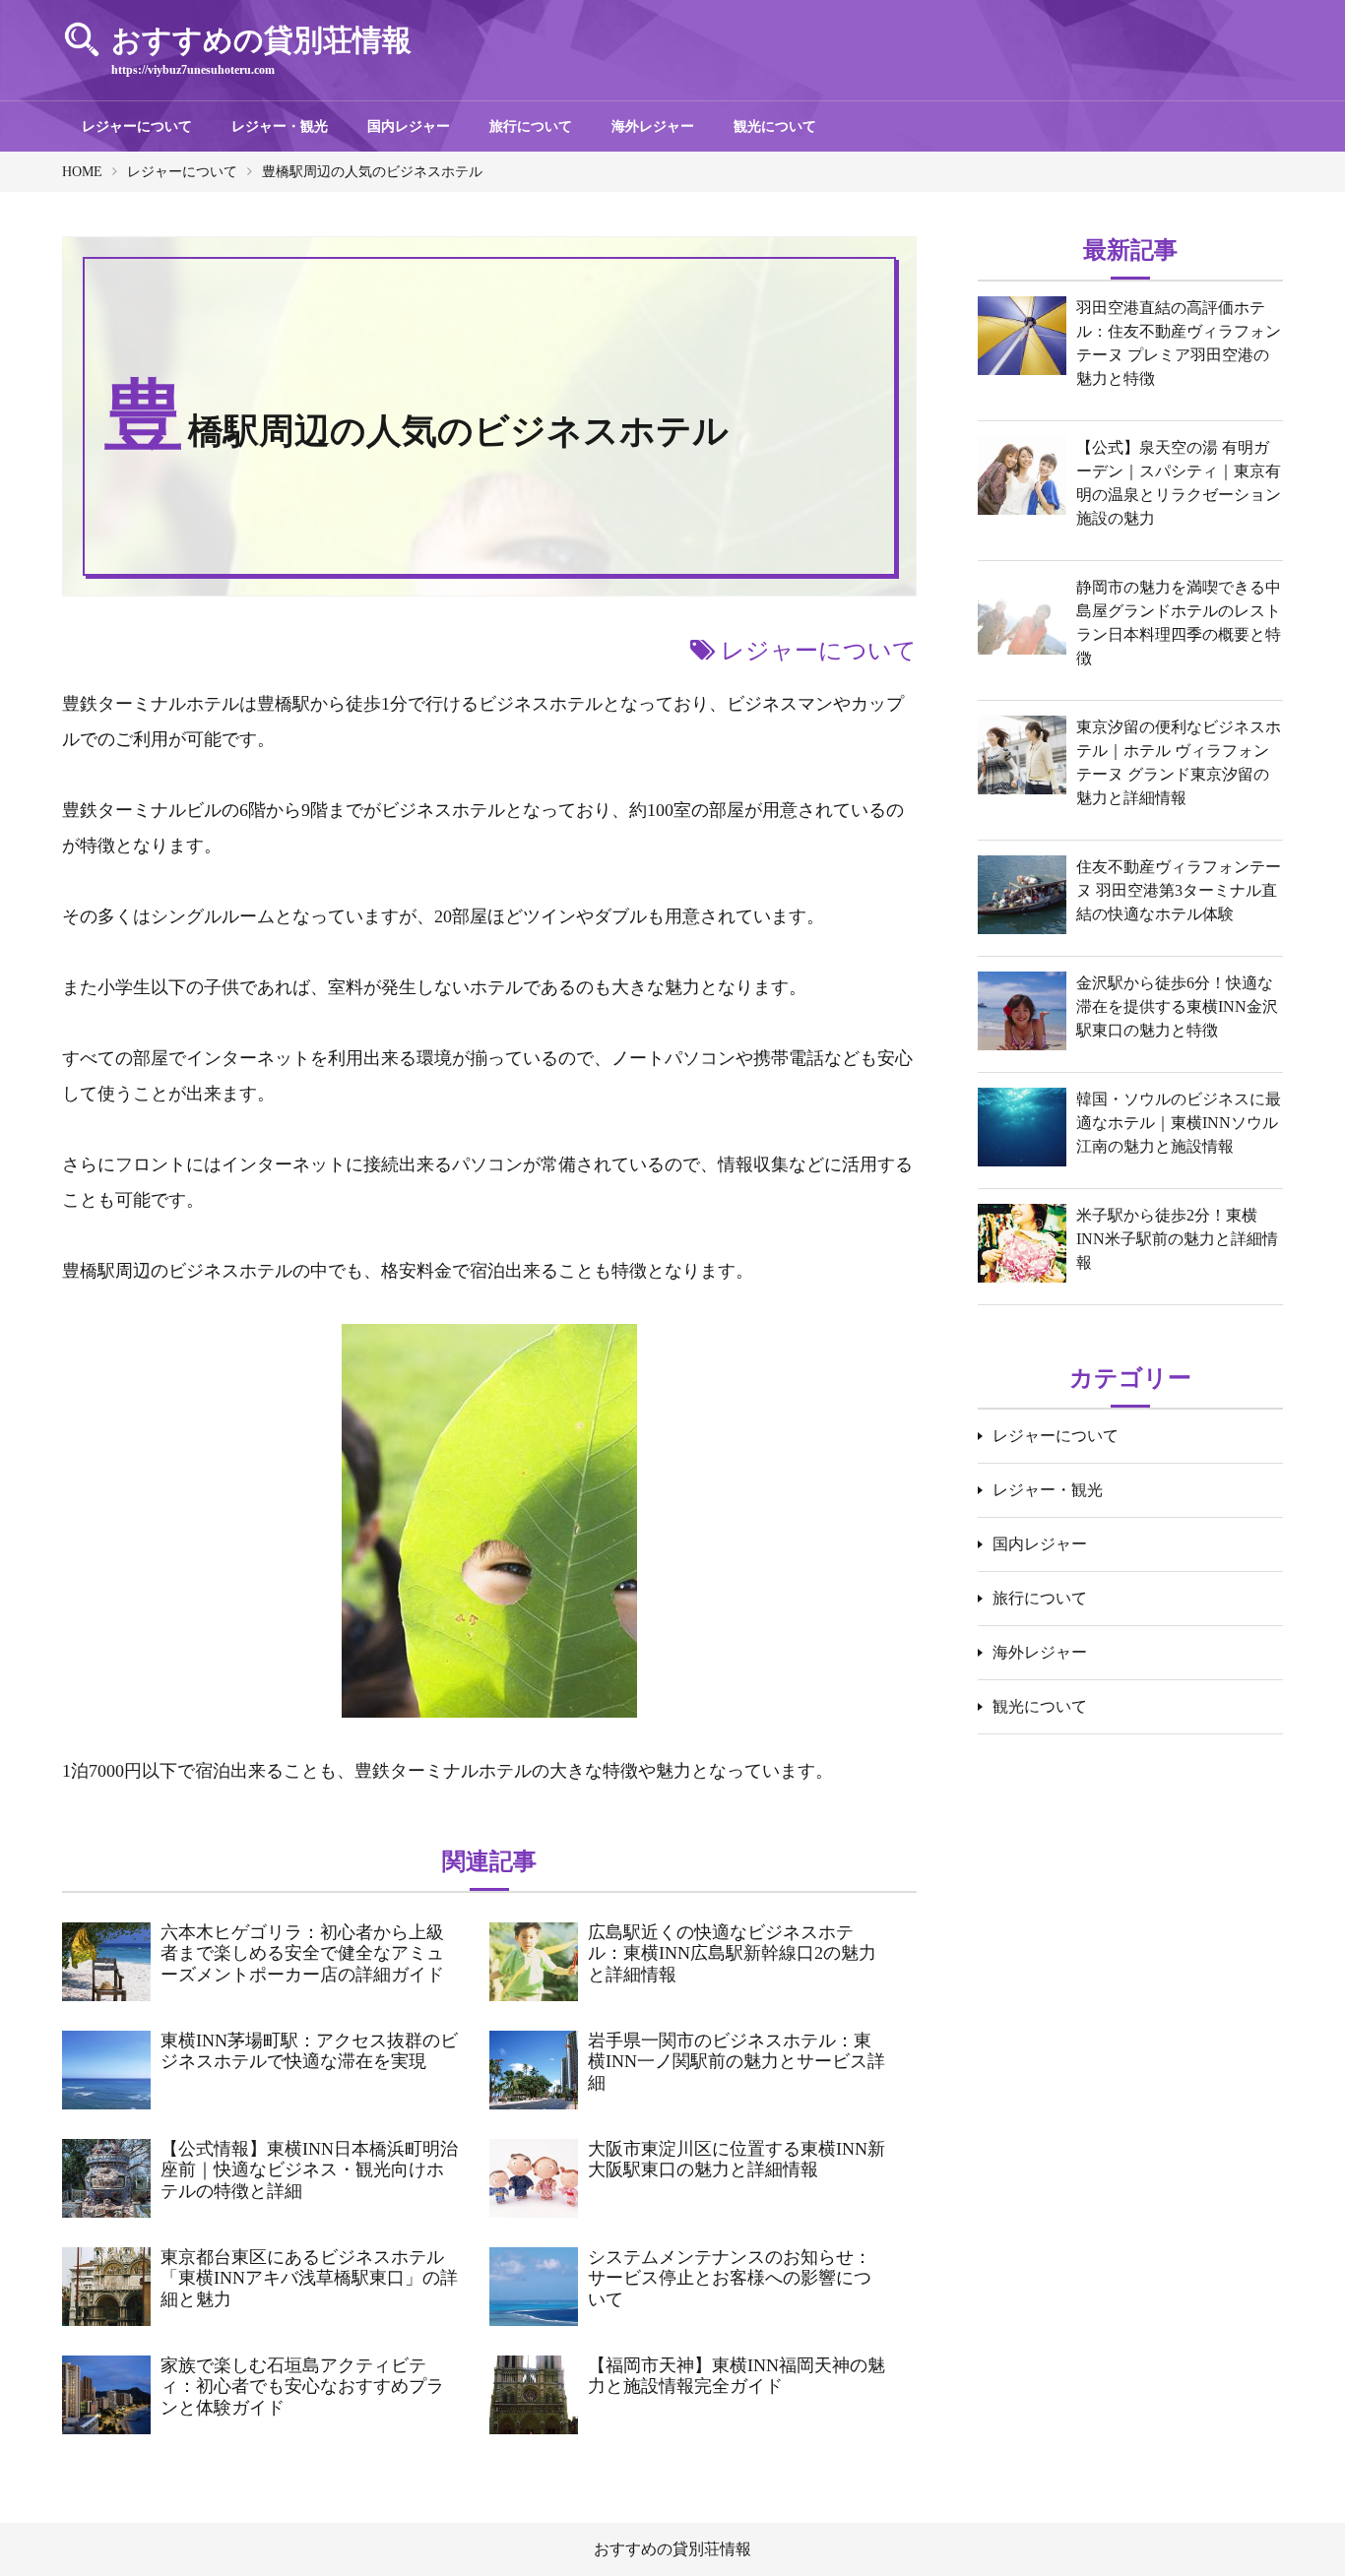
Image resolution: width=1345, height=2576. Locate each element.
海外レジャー (653, 126)
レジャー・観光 (280, 126)
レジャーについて (137, 126)
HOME (82, 172)
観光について (775, 126)
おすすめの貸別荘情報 (672, 2549)
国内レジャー (409, 126)
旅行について (531, 126)
